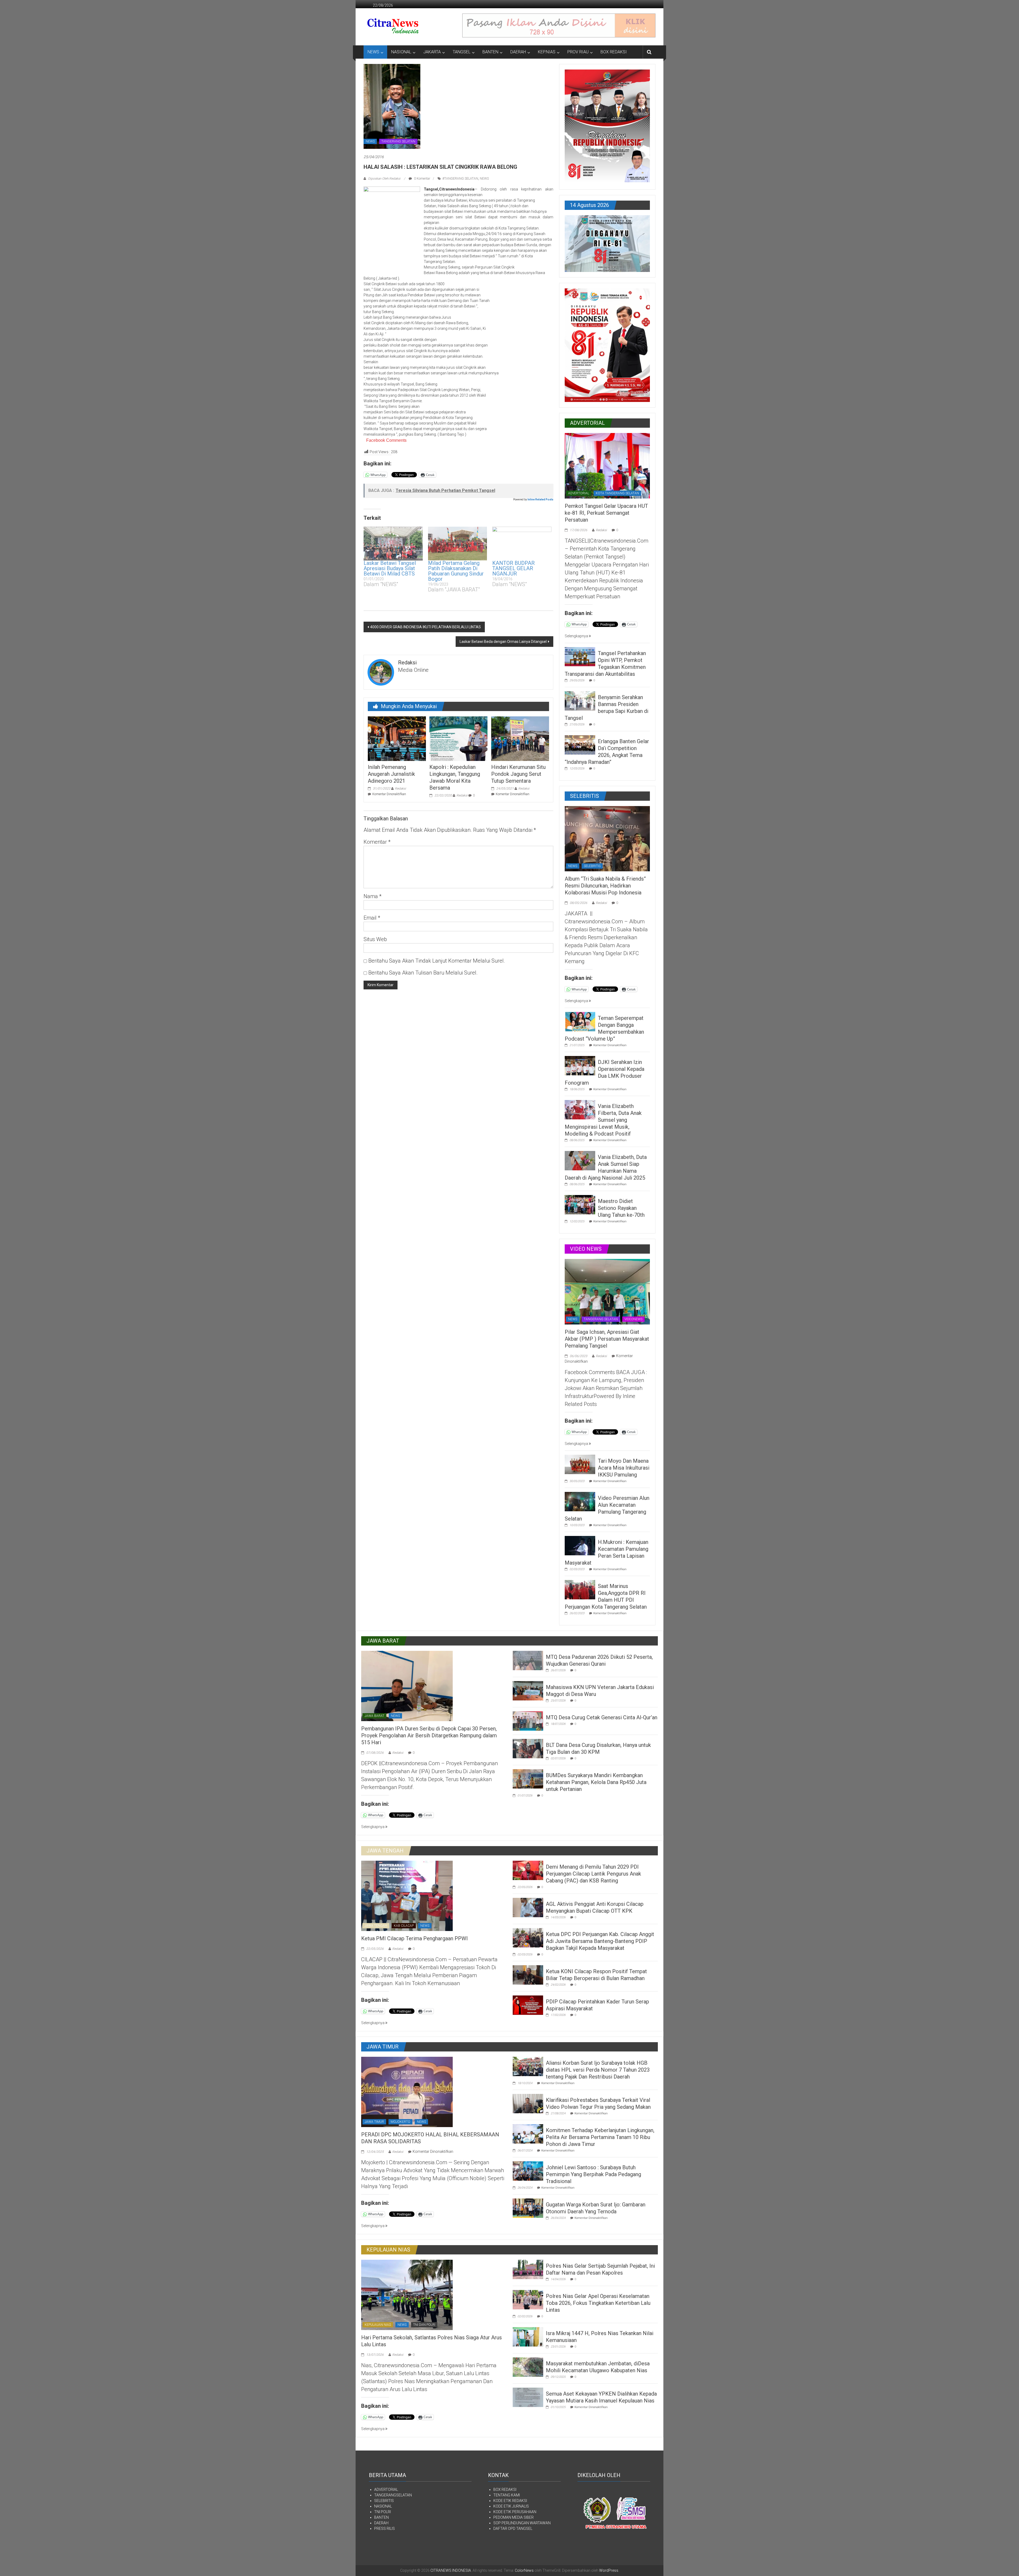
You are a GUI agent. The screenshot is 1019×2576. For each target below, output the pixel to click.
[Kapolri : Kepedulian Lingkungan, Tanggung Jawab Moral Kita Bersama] (458, 738)
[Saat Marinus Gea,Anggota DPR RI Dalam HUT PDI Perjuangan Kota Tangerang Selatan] (580, 1589)
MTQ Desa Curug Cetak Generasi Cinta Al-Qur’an (602, 1717)
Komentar (377, 842)
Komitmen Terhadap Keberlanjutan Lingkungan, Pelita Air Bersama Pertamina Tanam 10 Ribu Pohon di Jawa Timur (600, 2137)
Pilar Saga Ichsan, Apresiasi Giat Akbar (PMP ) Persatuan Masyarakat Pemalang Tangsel (607, 1339)
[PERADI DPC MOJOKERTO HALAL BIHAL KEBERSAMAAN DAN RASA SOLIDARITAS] (407, 2092)
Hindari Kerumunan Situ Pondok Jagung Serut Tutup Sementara (518, 774)
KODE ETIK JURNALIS (511, 2506)
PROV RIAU (578, 52)
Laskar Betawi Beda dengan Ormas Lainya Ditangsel (503, 642)
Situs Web (375, 939)
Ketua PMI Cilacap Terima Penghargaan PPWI (414, 1938)
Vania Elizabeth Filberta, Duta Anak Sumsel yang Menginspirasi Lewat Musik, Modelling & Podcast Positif (603, 1120)
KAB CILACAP (404, 1926)
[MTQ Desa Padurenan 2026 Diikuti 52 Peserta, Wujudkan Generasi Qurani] (528, 1660)
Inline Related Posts (540, 499)
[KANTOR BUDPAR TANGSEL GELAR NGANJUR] (522, 544)
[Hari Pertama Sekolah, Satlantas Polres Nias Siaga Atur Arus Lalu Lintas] (407, 2294)
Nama (373, 896)
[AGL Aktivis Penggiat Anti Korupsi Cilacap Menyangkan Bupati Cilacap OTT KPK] (528, 1907)
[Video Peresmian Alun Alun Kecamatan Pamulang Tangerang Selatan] (580, 1501)
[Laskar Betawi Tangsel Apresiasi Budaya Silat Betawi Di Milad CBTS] (393, 544)
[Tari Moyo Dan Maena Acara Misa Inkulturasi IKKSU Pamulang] (580, 1464)
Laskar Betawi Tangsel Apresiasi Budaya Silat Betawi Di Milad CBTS (390, 568)
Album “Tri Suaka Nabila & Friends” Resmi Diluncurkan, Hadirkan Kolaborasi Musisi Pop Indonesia (605, 886)
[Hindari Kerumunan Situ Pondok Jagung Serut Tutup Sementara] (520, 738)
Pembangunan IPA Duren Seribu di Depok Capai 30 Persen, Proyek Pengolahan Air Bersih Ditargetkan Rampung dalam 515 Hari (429, 1735)
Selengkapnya (577, 636)
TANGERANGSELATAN (393, 2495)
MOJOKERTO (400, 2122)
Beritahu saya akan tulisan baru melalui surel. (423, 973)
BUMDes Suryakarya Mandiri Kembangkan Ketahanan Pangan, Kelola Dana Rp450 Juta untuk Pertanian (596, 1782)
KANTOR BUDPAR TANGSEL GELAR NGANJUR (513, 568)
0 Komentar (422, 179)
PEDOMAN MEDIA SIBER (513, 2517)
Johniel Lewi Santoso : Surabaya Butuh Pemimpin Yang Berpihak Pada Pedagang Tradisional (593, 2174)
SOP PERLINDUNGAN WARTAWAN (522, 2523)
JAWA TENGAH (376, 1926)
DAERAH (518, 52)
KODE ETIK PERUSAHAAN (515, 2512)
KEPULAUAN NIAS (378, 2325)
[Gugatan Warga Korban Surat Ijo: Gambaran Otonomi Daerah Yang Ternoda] (528, 2208)
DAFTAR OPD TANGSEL (513, 2529)
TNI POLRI (383, 2512)
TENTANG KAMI (507, 2495)
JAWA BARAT (374, 1716)
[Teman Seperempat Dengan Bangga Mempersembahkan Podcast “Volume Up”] (580, 1021)
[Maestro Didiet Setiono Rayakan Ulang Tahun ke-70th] (580, 1204)
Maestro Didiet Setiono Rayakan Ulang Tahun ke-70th (621, 1208)
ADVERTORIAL (579, 493)
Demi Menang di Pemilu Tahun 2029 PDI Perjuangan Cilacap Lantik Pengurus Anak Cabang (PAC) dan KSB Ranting (593, 1874)
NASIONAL (401, 52)
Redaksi (400, 789)
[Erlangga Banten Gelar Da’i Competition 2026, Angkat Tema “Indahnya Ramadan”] (580, 744)
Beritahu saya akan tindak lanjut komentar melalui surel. (437, 961)
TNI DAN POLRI (424, 2325)
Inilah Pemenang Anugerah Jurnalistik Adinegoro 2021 (391, 774)
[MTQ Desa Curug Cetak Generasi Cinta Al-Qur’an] (528, 1721)
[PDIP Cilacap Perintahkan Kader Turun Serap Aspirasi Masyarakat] (528, 2005)
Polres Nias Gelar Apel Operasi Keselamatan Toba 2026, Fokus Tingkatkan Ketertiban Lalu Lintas (598, 2303)
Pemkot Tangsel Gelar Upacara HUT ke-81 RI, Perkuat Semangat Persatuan (606, 513)
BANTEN (490, 52)
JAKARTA (432, 52)
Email (372, 918)
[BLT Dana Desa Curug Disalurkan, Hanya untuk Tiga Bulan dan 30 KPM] (528, 1748)
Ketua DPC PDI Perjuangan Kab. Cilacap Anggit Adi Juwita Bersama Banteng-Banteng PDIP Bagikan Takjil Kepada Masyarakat (600, 1941)
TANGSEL (462, 52)
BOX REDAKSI (614, 52)
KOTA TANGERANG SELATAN (617, 493)
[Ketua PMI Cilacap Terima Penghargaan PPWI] (407, 1895)
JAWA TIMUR (374, 2122)
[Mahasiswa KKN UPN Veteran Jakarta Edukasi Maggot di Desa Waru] (528, 1690)
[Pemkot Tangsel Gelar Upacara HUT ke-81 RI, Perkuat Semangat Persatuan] (607, 465)
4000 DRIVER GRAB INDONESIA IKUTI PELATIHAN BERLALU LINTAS (426, 627)
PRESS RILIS (385, 2529)
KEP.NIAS (547, 52)
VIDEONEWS (633, 1319)
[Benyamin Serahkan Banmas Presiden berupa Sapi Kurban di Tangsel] (580, 700)
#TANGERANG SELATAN (460, 179)
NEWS (373, 52)
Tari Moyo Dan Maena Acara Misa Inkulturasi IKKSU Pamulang (624, 1468)
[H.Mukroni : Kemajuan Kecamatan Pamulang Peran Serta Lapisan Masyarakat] (580, 1545)
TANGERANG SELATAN (398, 141)
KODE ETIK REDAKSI (510, 2501)
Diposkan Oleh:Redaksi (384, 179)
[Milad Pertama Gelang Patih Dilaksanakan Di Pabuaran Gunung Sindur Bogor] (458, 544)
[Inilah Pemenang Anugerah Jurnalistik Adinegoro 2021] (397, 738)
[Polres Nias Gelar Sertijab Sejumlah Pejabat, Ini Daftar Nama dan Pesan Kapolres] (528, 2269)
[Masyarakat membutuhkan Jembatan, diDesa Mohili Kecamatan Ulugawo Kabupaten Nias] (528, 2367)
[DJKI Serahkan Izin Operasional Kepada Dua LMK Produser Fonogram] (580, 1065)
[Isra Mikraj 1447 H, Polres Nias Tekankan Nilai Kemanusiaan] (528, 2336)
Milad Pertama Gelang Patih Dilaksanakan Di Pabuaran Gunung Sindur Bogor (456, 571)
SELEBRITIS (592, 866)
